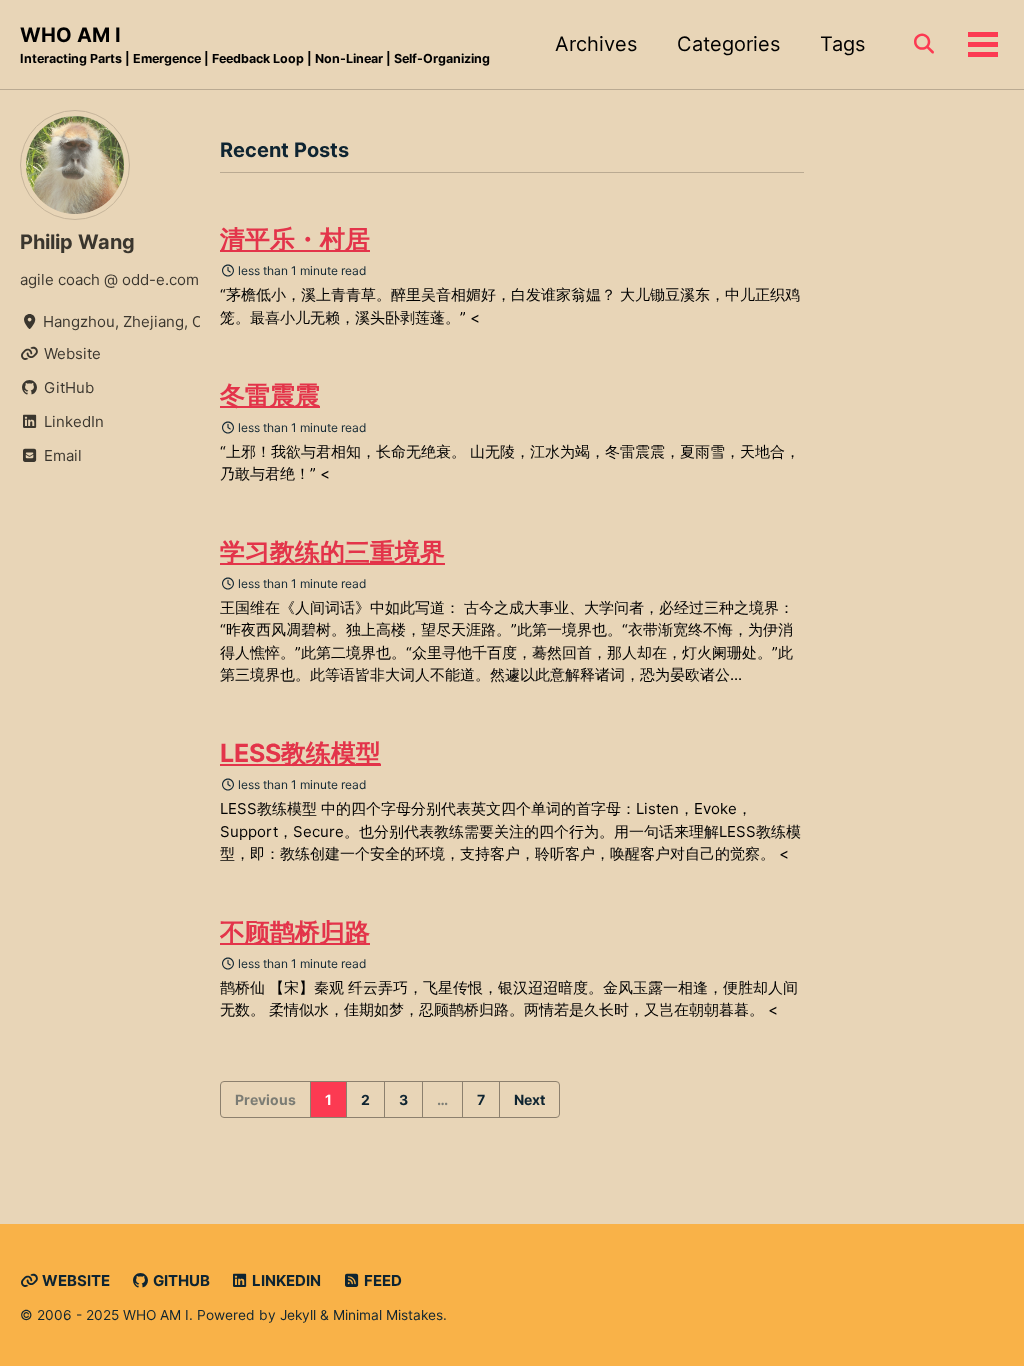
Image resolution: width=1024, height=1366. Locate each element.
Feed (381, 1280)
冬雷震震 (270, 395)
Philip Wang (77, 242)
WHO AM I (255, 44)
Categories (728, 44)
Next (529, 1099)
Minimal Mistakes (388, 1315)
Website (74, 1280)
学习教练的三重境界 (332, 552)
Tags (842, 44)
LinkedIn (285, 1280)
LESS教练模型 (300, 753)
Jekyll (298, 1315)
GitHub (180, 1280)
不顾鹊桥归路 (295, 932)
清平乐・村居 (295, 239)
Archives (596, 44)
